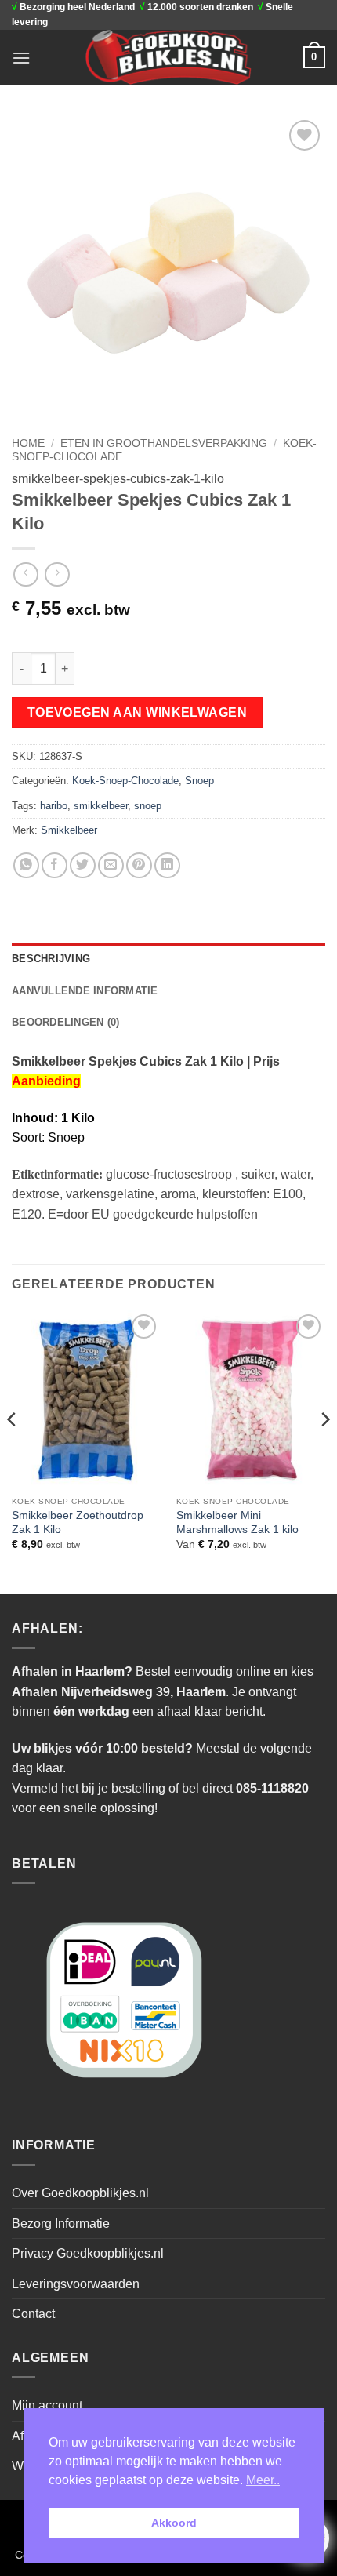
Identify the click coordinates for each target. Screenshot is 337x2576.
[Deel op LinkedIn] (167, 865)
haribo (54, 806)
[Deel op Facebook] (54, 865)
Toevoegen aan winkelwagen (138, 712)
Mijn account (47, 2405)
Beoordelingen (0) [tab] (65, 1022)
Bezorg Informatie (61, 2224)
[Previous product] (57, 574)
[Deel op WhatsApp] (26, 865)
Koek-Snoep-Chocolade (125, 781)
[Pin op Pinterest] (139, 865)
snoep (148, 806)
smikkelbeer (101, 806)
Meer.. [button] (263, 2480)
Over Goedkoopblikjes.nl (80, 2193)
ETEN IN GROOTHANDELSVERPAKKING (164, 443)
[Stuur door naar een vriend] (111, 865)
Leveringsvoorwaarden (76, 2284)
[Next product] (25, 574)
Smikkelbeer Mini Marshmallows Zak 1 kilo (237, 1522)
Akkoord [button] (174, 2523)
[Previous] (13, 1451)
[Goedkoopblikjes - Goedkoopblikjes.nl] (169, 57)
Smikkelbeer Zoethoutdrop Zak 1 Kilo (78, 1522)
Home (28, 443)
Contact (33, 2314)
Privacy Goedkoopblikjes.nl (88, 2253)
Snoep (199, 781)
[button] (21, 58)
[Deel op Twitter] (83, 865)
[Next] (324, 1451)
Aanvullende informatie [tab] (85, 991)
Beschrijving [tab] (51, 959)
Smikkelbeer (69, 830)
